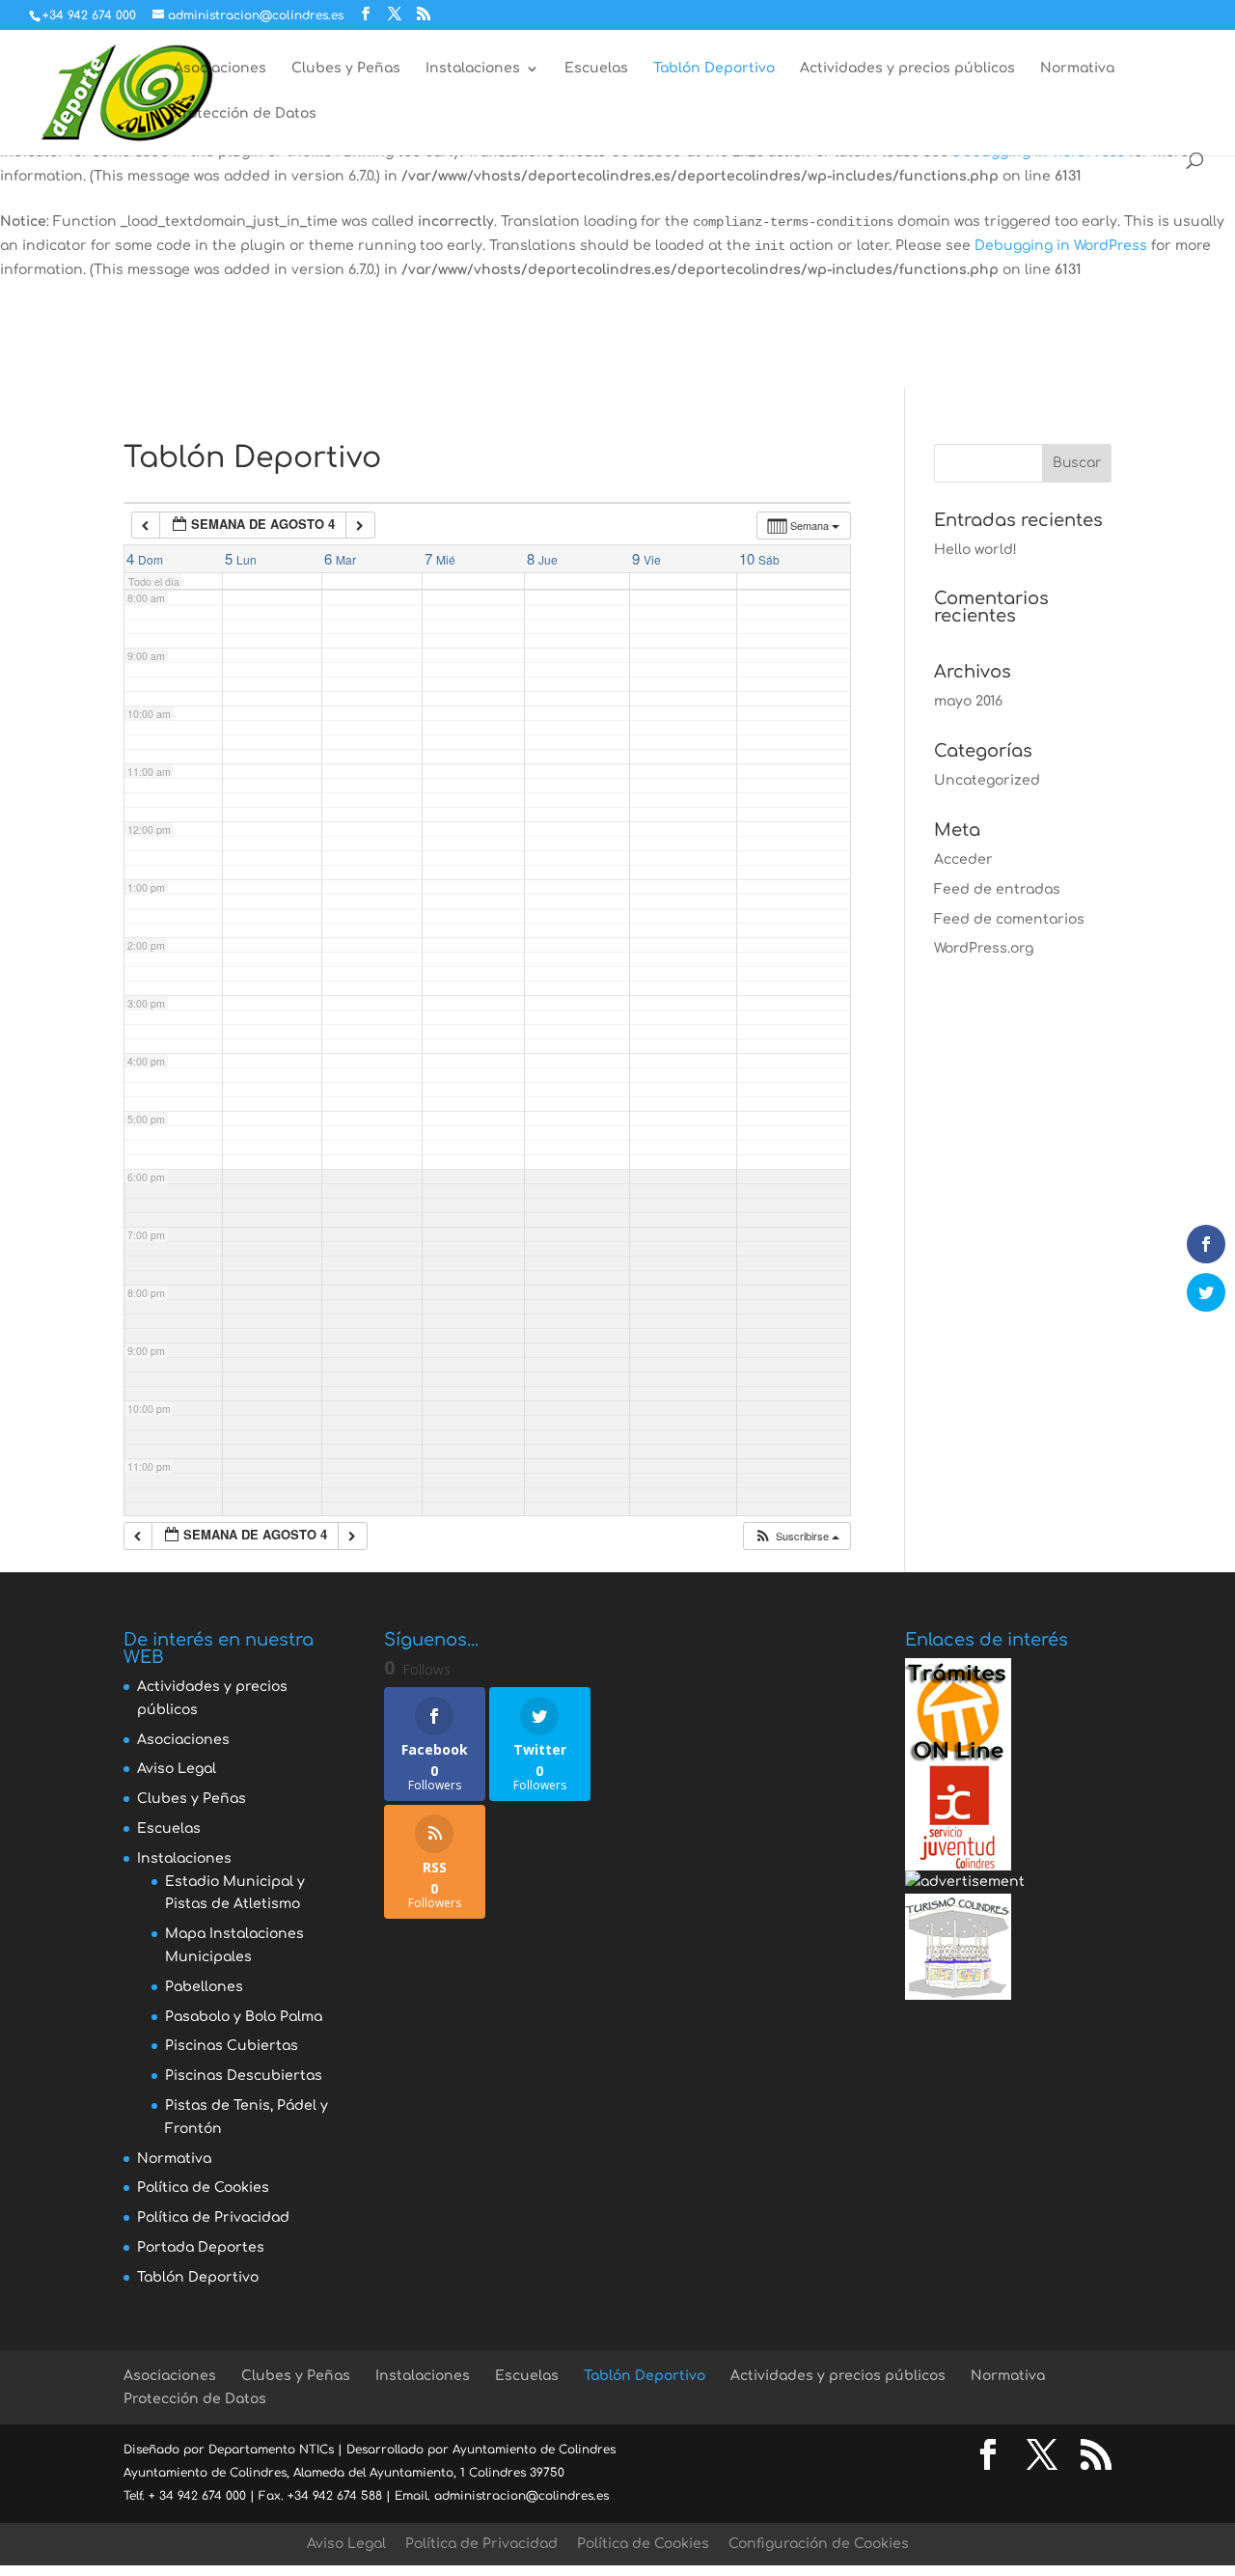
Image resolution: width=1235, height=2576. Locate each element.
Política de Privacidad (213, 2217)
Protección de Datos (245, 114)
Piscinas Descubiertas (244, 2076)
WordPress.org (984, 948)
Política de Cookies (203, 2188)
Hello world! (975, 550)
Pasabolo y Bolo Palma (244, 2017)
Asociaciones (220, 69)
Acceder (963, 859)
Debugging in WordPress (1061, 246)
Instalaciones (473, 69)
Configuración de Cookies (819, 2544)
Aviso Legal (177, 1769)
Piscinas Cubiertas (232, 2046)
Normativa (1077, 69)
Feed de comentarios (1009, 919)
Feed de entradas (997, 889)
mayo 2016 (968, 701)
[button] (796, 1536)
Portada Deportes (201, 2247)
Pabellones (204, 1987)
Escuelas (596, 69)
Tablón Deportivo (714, 69)
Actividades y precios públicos (907, 69)
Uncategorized (987, 780)
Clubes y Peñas (346, 69)
